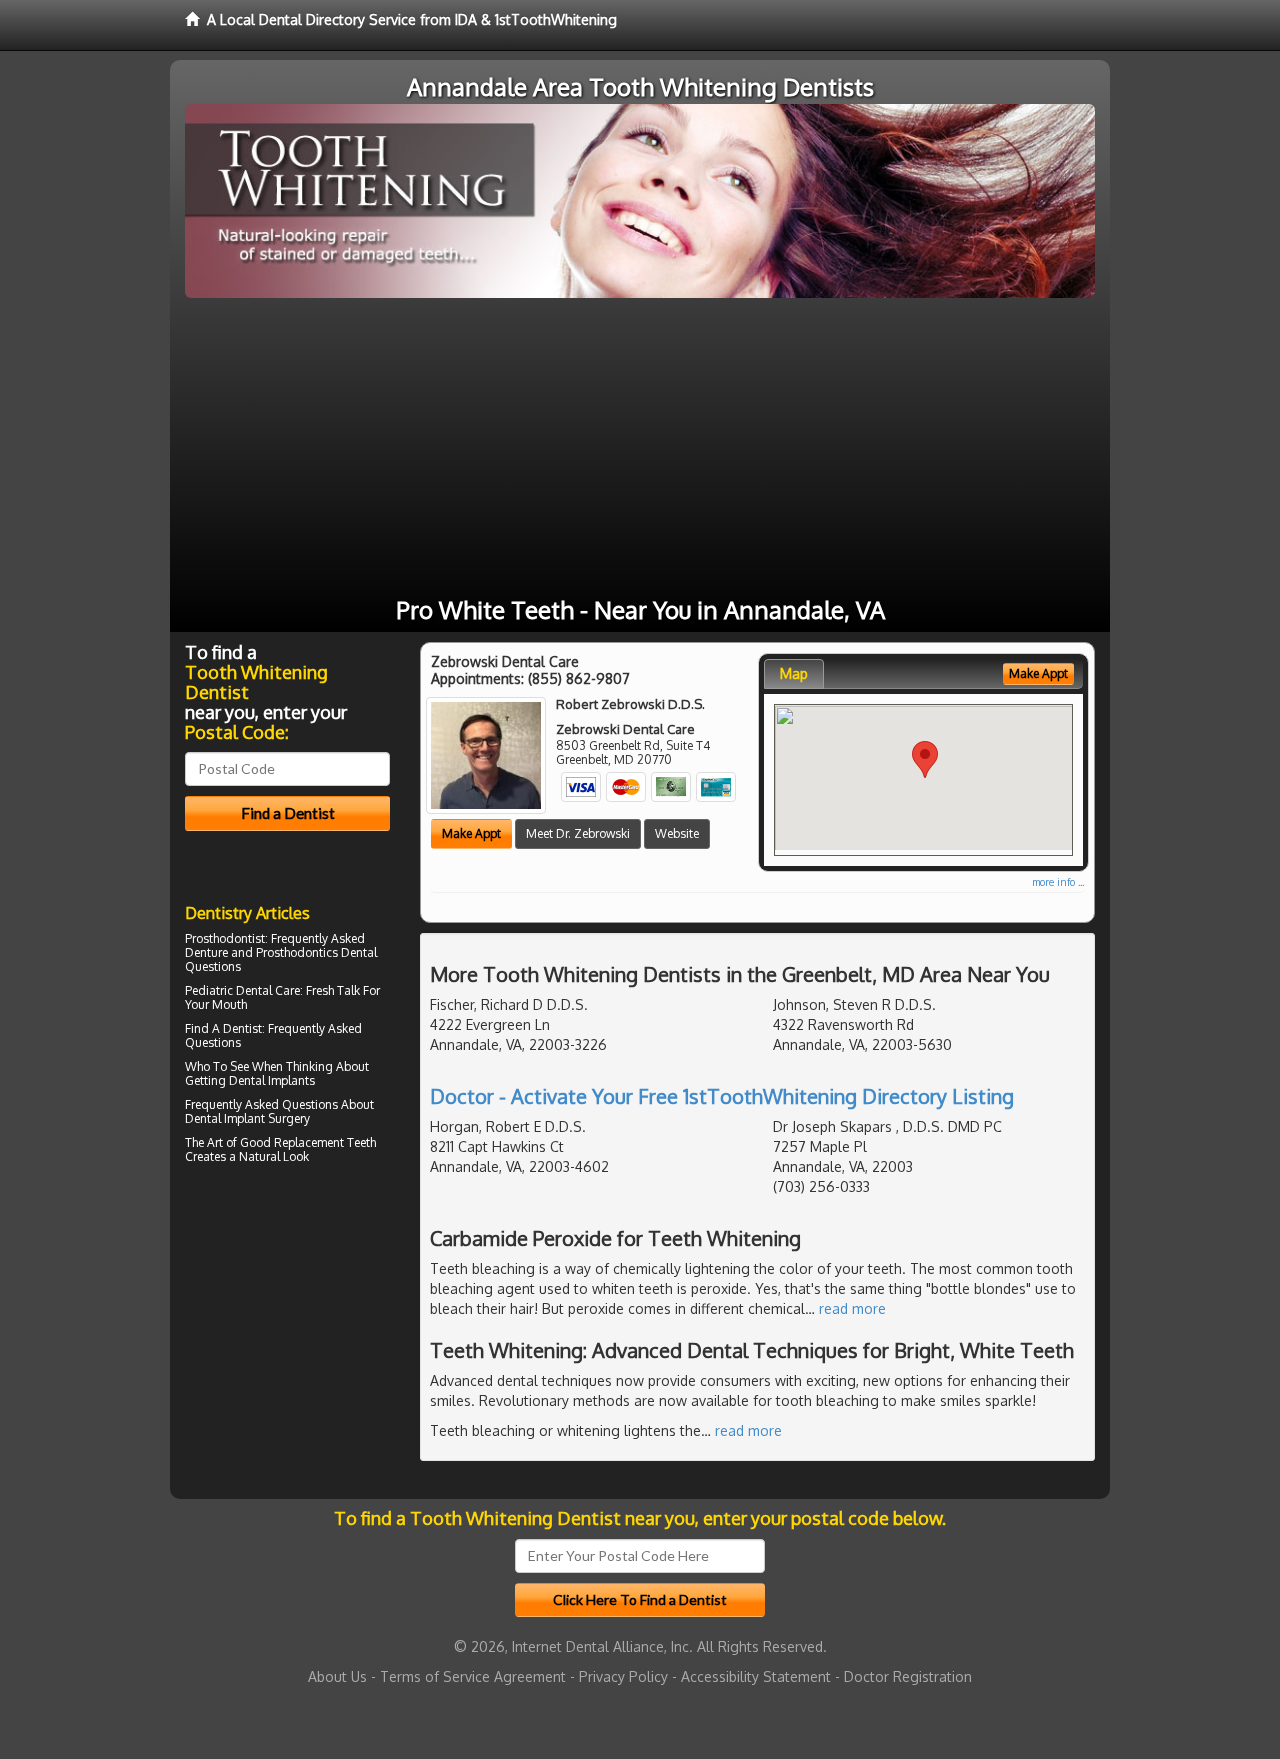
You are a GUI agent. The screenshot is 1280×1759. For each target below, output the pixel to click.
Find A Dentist (223, 1028)
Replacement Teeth (325, 1142)
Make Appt (471, 833)
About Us (337, 1676)
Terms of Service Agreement (473, 1676)
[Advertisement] (640, 448)
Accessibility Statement (756, 1676)
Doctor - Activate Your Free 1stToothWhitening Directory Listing (722, 1096)
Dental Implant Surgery (247, 1118)
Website (677, 833)
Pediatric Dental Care (242, 990)
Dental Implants (272, 1080)
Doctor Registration (908, 1676)
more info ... (1058, 882)
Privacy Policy (623, 1676)
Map (794, 673)
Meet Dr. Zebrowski (578, 833)
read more (852, 1308)
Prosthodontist (225, 938)
